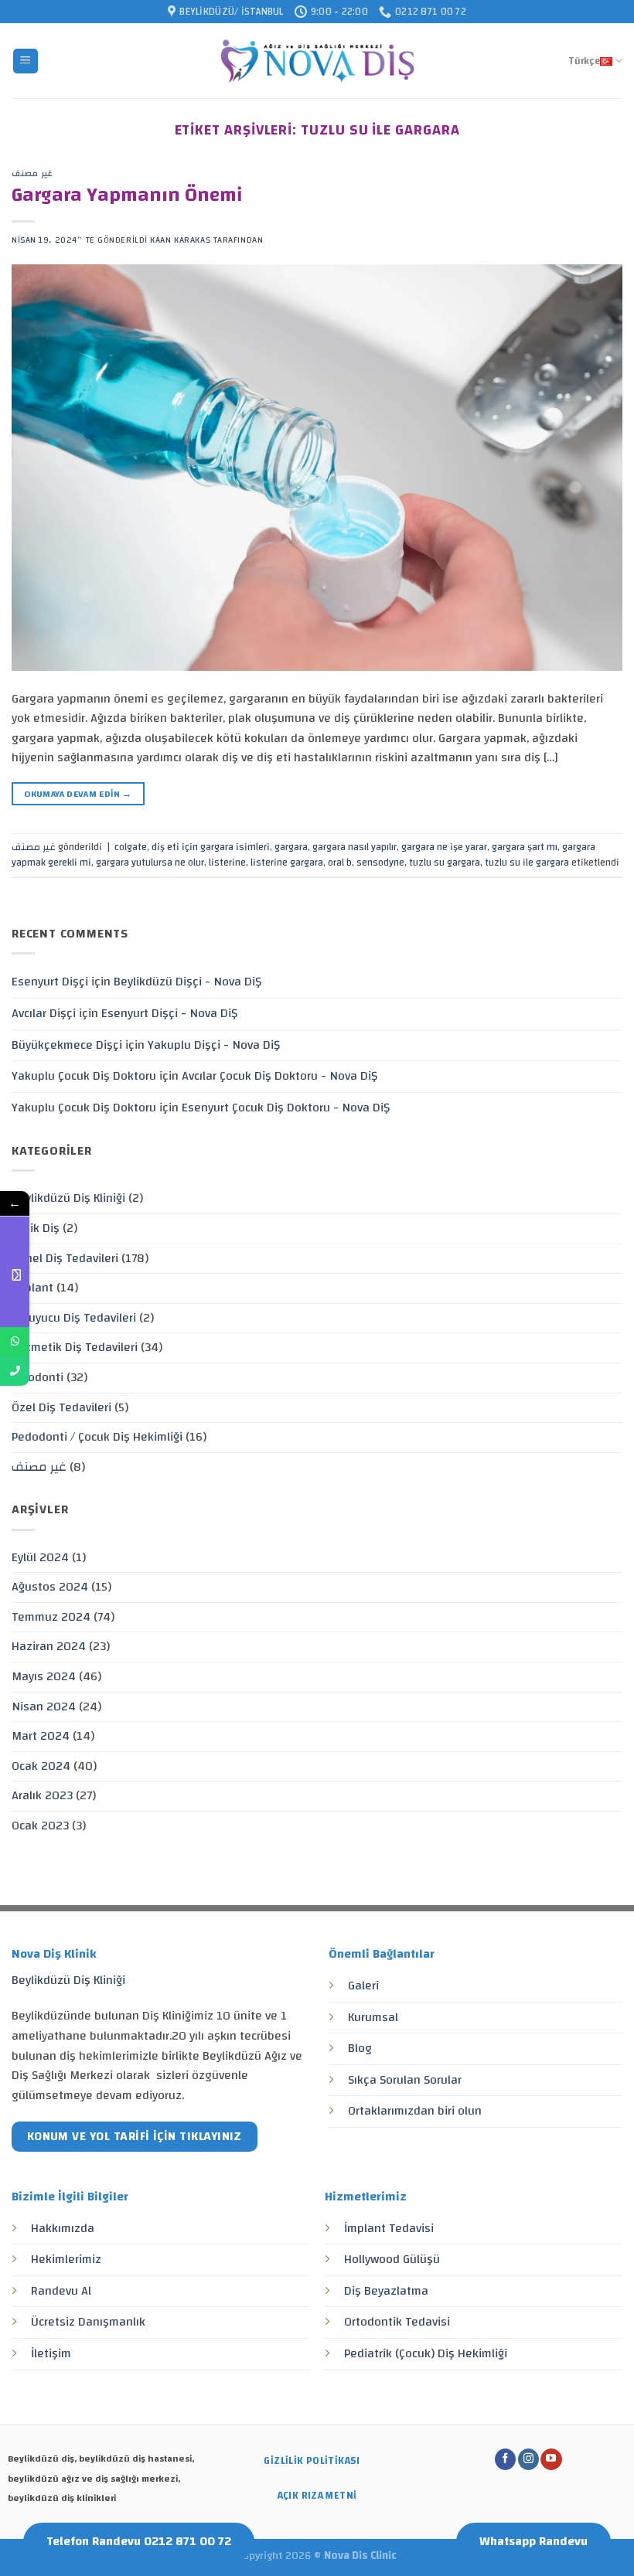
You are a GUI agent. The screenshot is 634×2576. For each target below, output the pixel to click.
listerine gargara (287, 863)
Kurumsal (373, 2017)
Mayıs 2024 (44, 1676)
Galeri (363, 1986)
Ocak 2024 (41, 1766)
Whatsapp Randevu (533, 2541)
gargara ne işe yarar (444, 847)
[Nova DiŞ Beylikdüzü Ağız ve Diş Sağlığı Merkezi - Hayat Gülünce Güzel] (317, 61)
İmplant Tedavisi (389, 2228)
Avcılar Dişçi (44, 1013)
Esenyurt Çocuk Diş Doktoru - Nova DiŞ (286, 1108)
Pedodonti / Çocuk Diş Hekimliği (97, 1437)
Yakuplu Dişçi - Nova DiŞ (214, 1045)
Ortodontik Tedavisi (397, 2322)
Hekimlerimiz (66, 2259)
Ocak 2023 (40, 1826)
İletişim (51, 2353)
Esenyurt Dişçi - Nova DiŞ (169, 1013)
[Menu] (26, 61)
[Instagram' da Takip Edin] (528, 2459)
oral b (340, 863)
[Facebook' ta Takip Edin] (505, 2459)
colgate (131, 847)
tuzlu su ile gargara (527, 863)
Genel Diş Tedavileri (65, 1258)
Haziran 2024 (49, 1646)
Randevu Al (61, 2291)
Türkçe (584, 61)
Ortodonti (37, 1377)
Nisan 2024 (44, 1707)
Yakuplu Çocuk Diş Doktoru (84, 1076)
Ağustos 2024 (50, 1587)
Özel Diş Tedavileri (61, 1407)
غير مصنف (32, 174)
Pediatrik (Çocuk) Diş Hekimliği (426, 2353)
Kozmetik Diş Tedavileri (75, 1347)
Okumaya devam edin (78, 794)
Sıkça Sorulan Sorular (405, 2080)
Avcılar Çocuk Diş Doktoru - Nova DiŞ (280, 1076)
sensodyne (380, 863)
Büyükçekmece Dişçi (67, 1045)
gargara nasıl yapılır (354, 847)
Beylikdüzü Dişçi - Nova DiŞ (187, 982)
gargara (291, 847)
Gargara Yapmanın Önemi (127, 195)
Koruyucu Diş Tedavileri (74, 1318)
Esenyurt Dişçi (50, 982)
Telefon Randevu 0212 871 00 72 (139, 2541)
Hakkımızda (63, 2228)
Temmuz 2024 (51, 1617)
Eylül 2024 (40, 1557)
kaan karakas (180, 240)
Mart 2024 (41, 1736)
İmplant (32, 1288)
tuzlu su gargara (445, 863)
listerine (227, 863)
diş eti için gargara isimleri (211, 847)
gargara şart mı (525, 847)
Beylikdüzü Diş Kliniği (68, 1198)
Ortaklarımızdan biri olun (415, 2111)
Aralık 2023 (42, 1795)
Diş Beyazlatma (386, 2291)
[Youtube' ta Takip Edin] (551, 2459)
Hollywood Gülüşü (392, 2259)
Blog (360, 2048)
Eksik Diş (36, 1228)
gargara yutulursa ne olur (150, 863)
